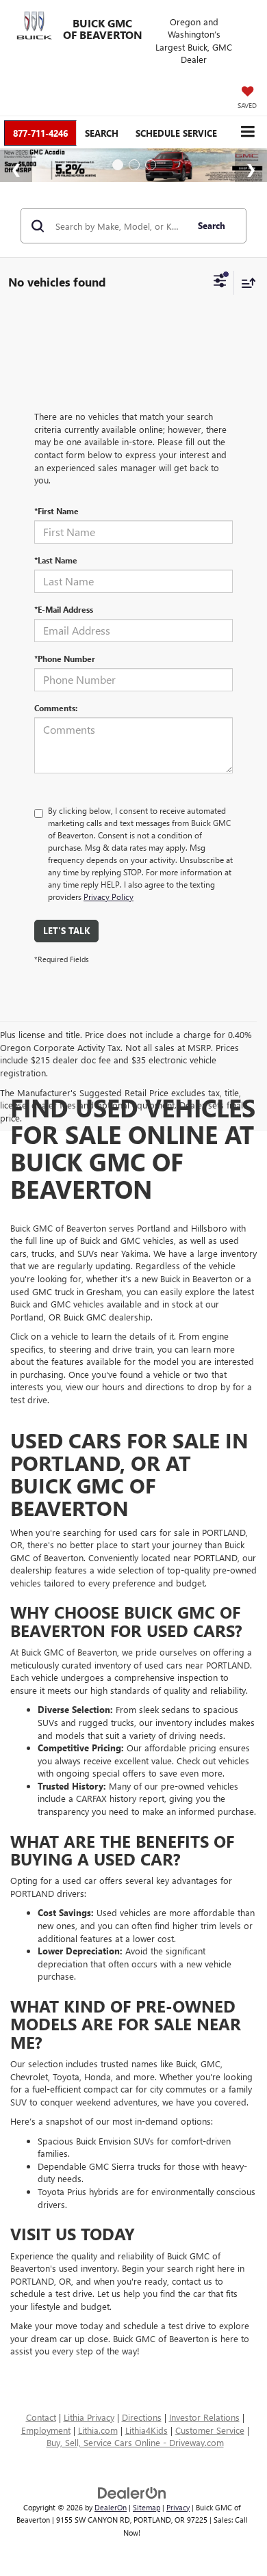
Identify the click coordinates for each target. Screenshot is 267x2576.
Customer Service (210, 2430)
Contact (41, 2417)
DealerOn (111, 2507)
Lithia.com (98, 2430)
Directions (142, 2417)
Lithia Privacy (89, 2417)
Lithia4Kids (147, 2430)
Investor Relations (204, 2417)
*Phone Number (65, 659)
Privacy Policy (109, 897)
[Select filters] (220, 282)
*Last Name (56, 560)
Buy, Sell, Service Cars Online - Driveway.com (135, 2442)
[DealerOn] (132, 2492)
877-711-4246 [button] (40, 133)
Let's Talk (66, 930)
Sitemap (147, 2507)
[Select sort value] (245, 283)
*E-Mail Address (64, 609)
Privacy (178, 2507)
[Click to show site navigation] (247, 132)
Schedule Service (176, 133)
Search (212, 225)
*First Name (56, 511)
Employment (46, 2430)
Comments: (56, 708)
